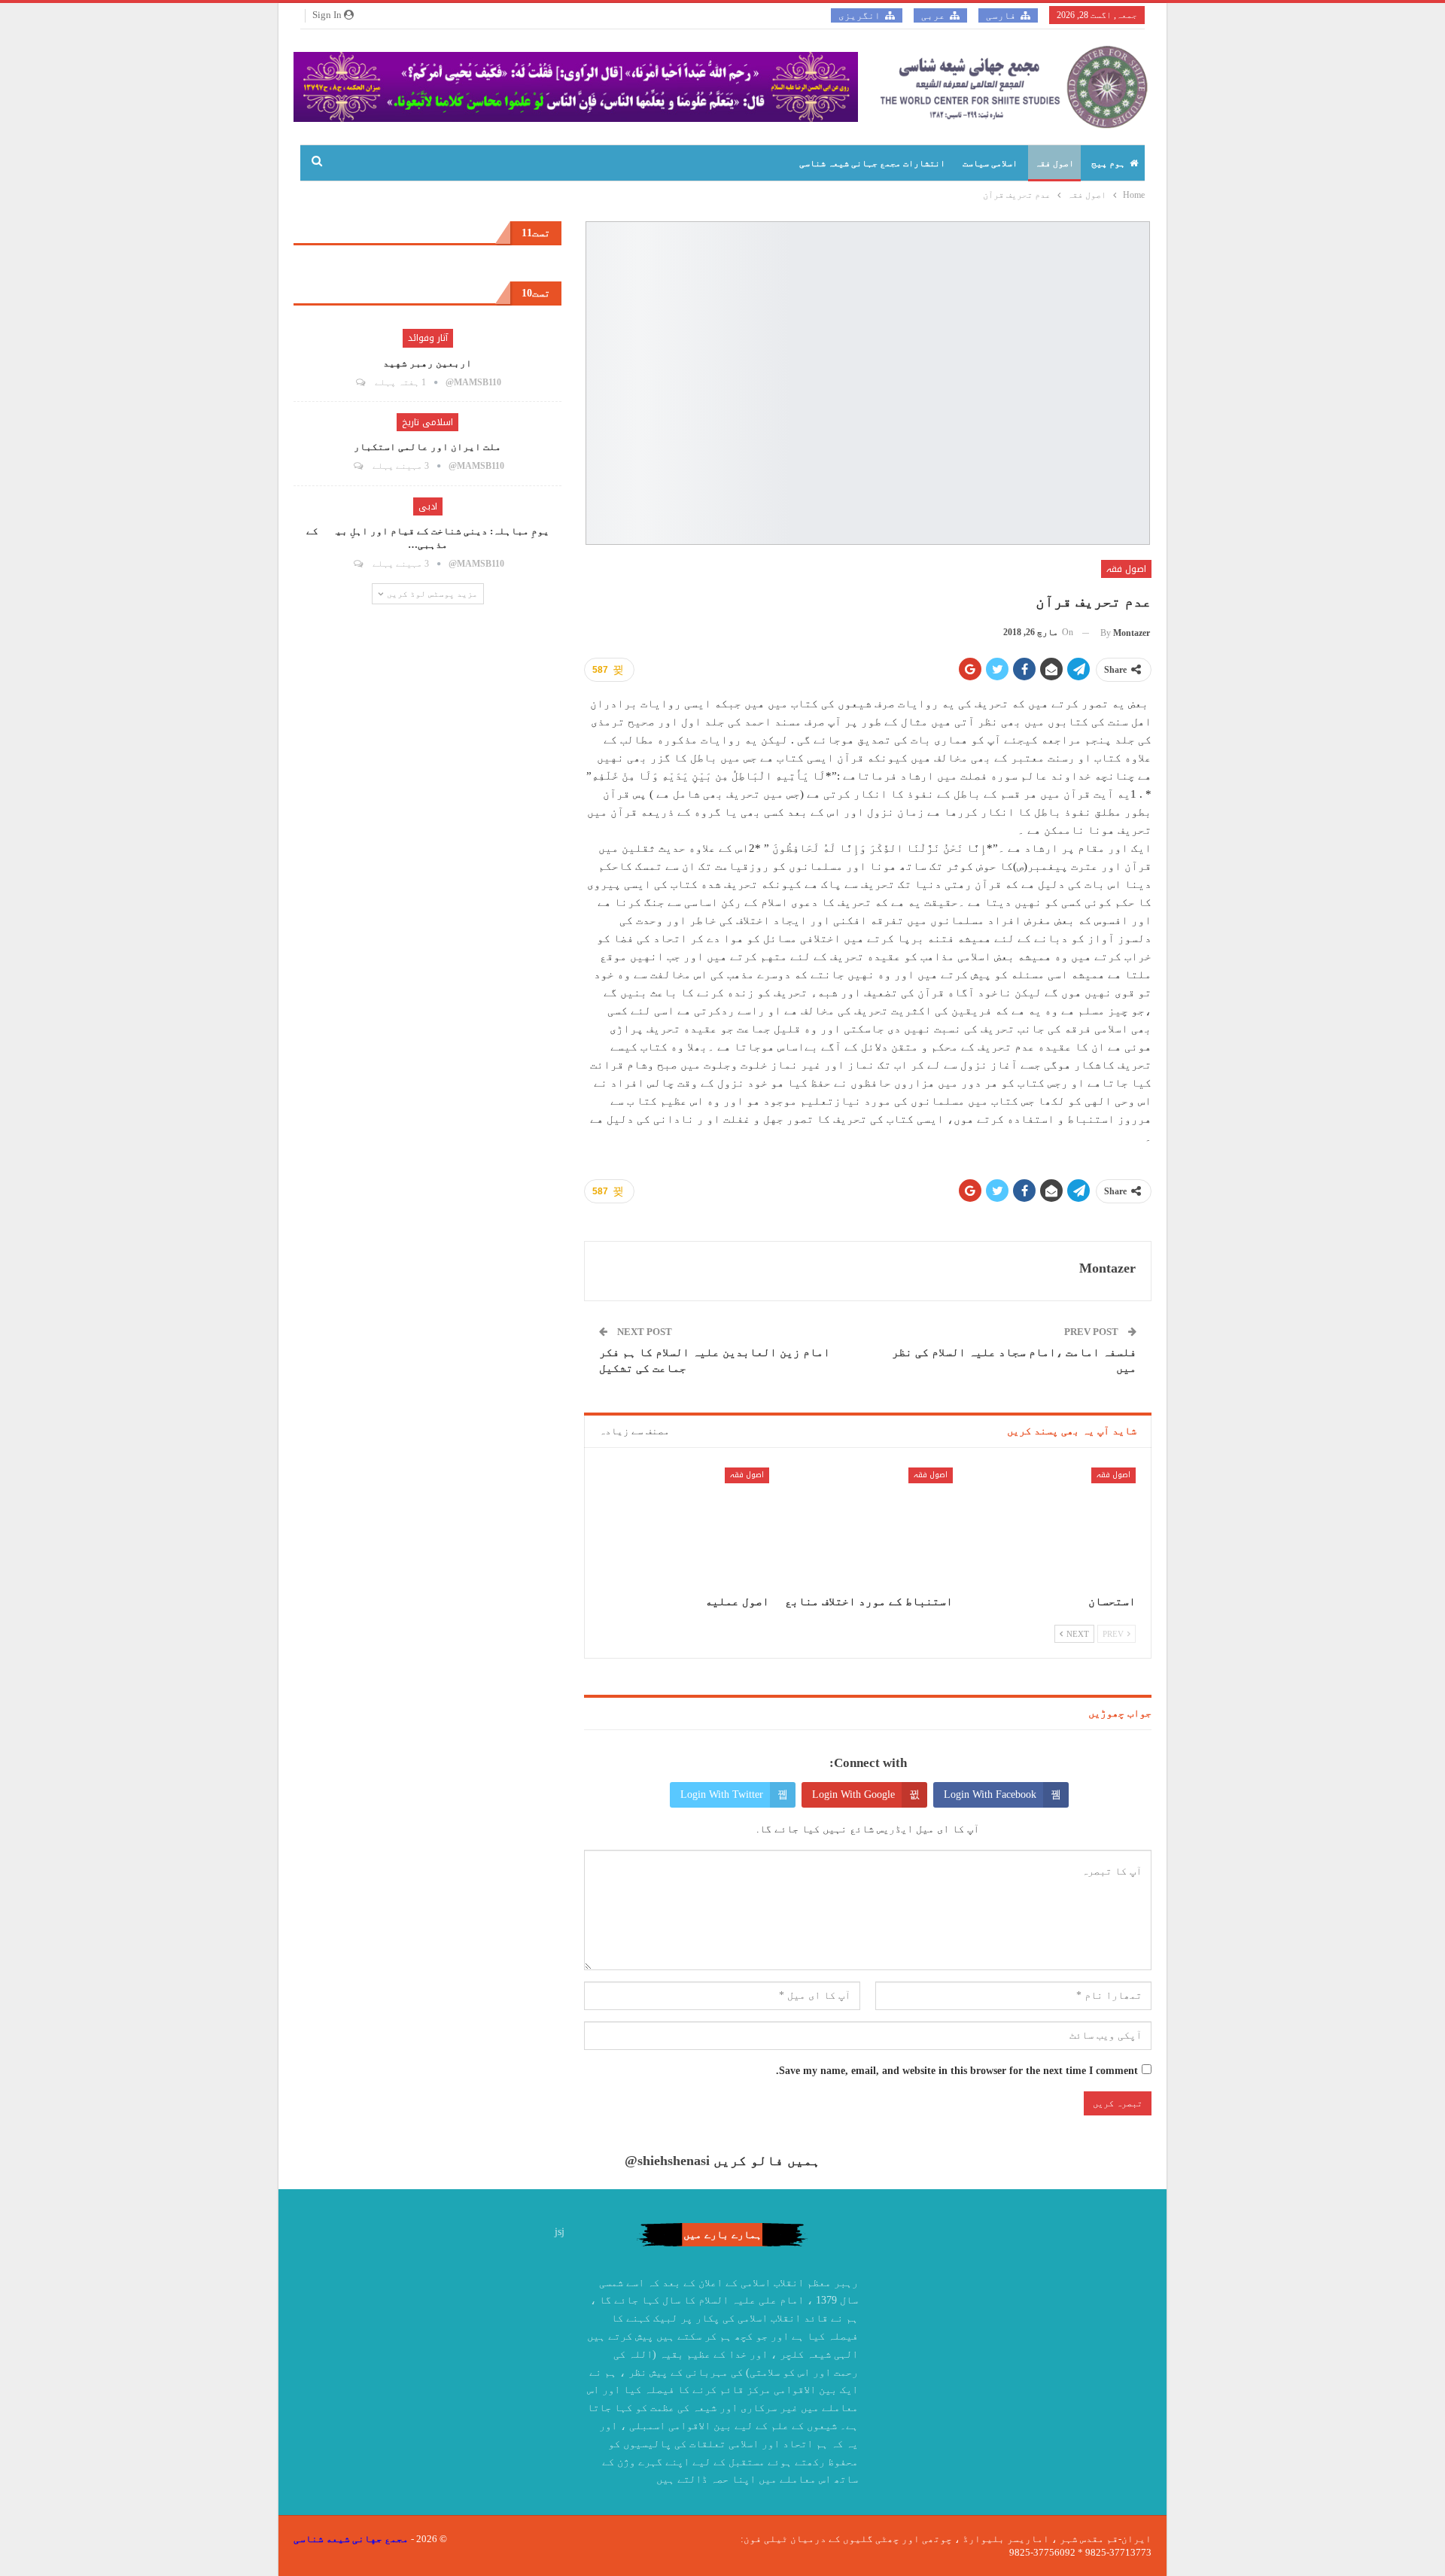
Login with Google (853, 1794)
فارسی (1001, 15)
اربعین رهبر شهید (427, 363)
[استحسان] (1051, 1527)
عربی (933, 15)
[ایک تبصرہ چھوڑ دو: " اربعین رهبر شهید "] (359, 382)
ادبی (428, 506)
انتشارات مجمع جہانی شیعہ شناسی (872, 163)
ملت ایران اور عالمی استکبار (427, 447)
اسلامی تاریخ (427, 422)
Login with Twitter (722, 1794)
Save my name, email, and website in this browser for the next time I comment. (957, 2071)
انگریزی (859, 15)
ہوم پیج (1108, 163)
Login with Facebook (990, 1794)
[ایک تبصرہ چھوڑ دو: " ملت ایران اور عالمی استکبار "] (357, 466)
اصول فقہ (1054, 163)
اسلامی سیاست (990, 163)
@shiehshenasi (667, 2161)
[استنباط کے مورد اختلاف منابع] (867, 1527)
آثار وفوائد (428, 338)
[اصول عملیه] (684, 1527)
